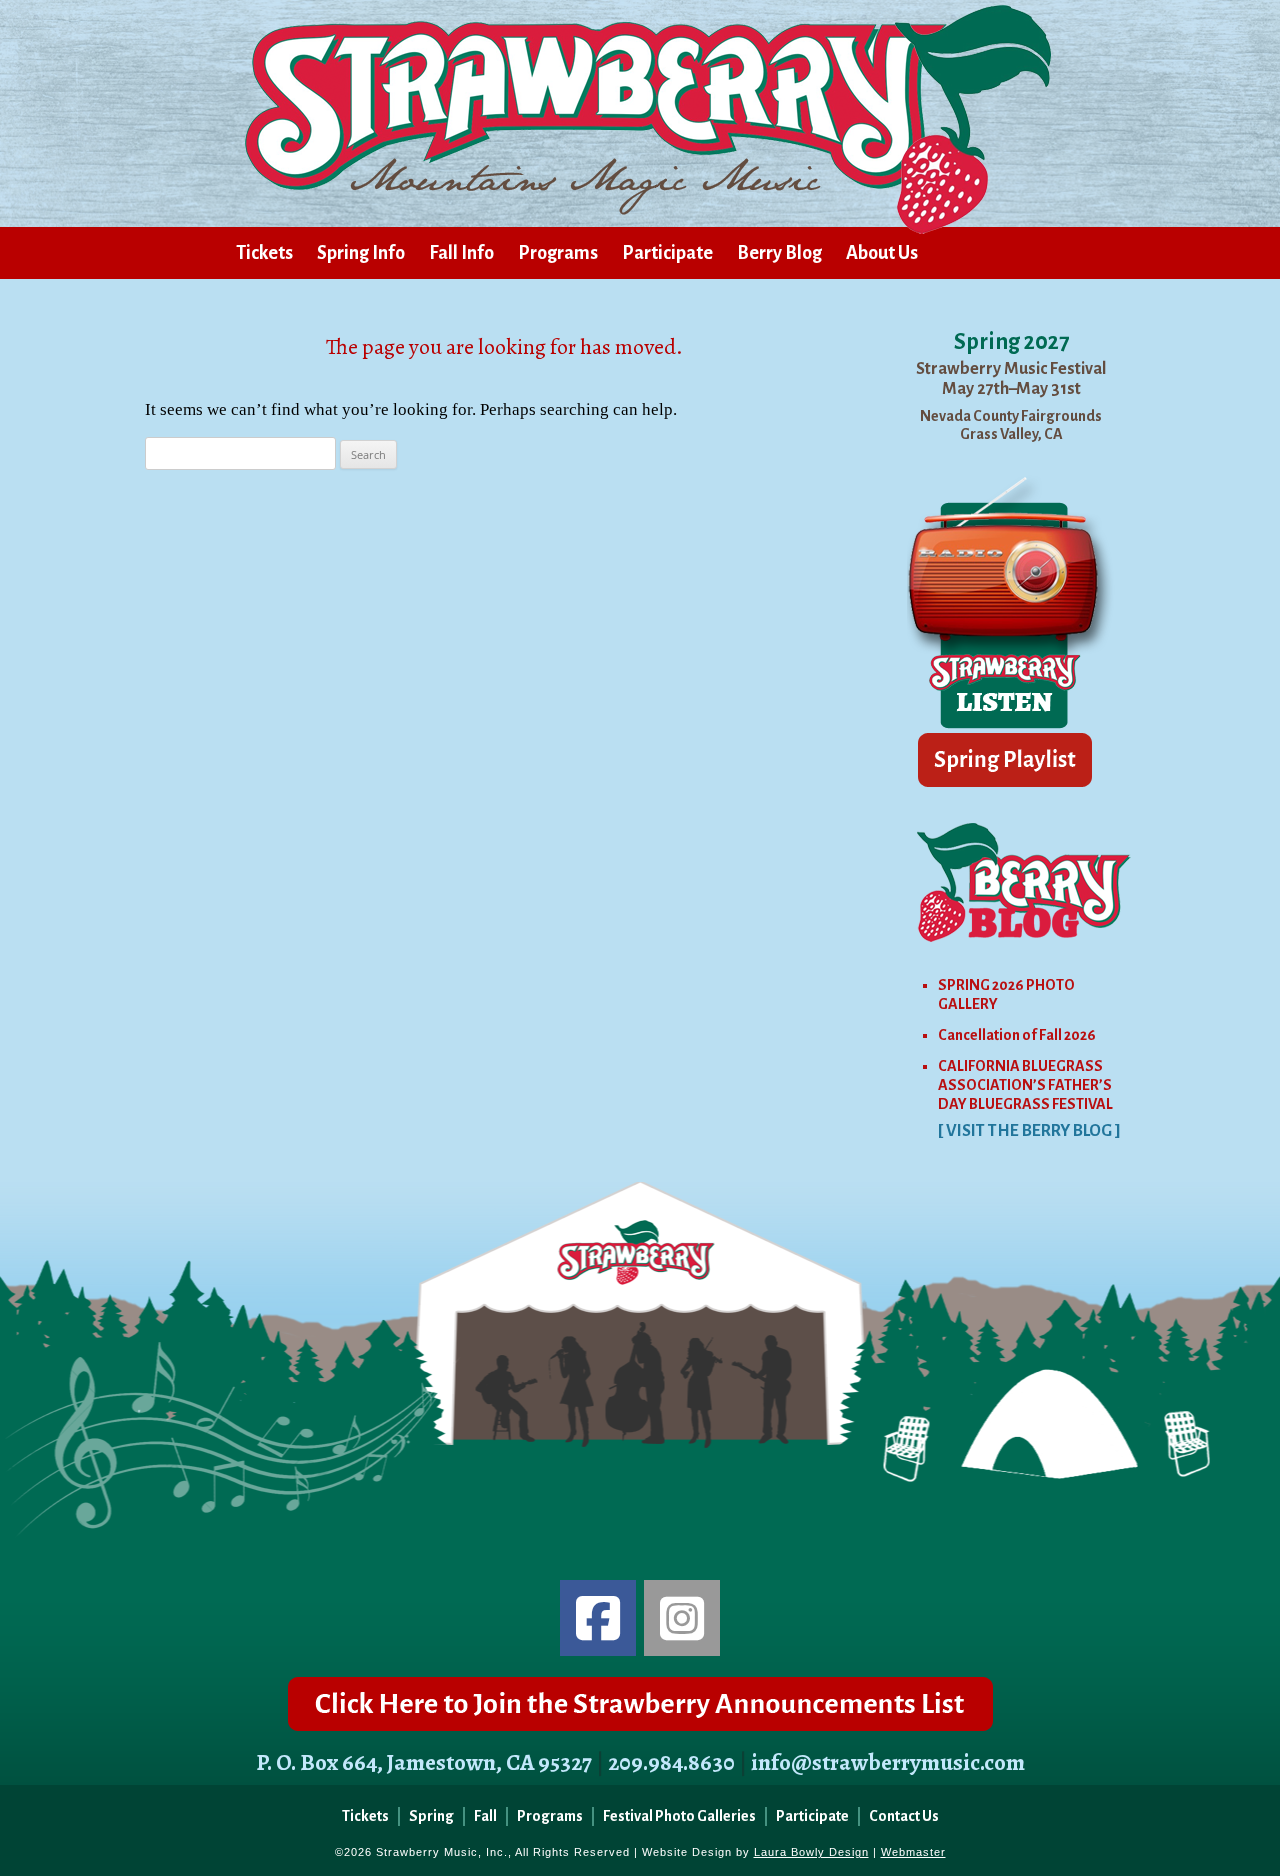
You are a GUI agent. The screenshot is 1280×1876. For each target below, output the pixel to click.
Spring (431, 1816)
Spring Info (361, 253)
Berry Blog (779, 253)
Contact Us (904, 1816)
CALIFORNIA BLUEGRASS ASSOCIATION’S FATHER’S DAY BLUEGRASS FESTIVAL (1025, 1085)
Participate (667, 253)
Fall (485, 1816)
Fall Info (461, 253)
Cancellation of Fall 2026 (1017, 1035)
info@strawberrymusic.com (888, 1762)
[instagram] (682, 1618)
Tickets (264, 253)
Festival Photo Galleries (679, 1816)
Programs (558, 253)
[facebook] (598, 1618)
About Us (882, 253)
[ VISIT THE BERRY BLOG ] (1029, 1131)
